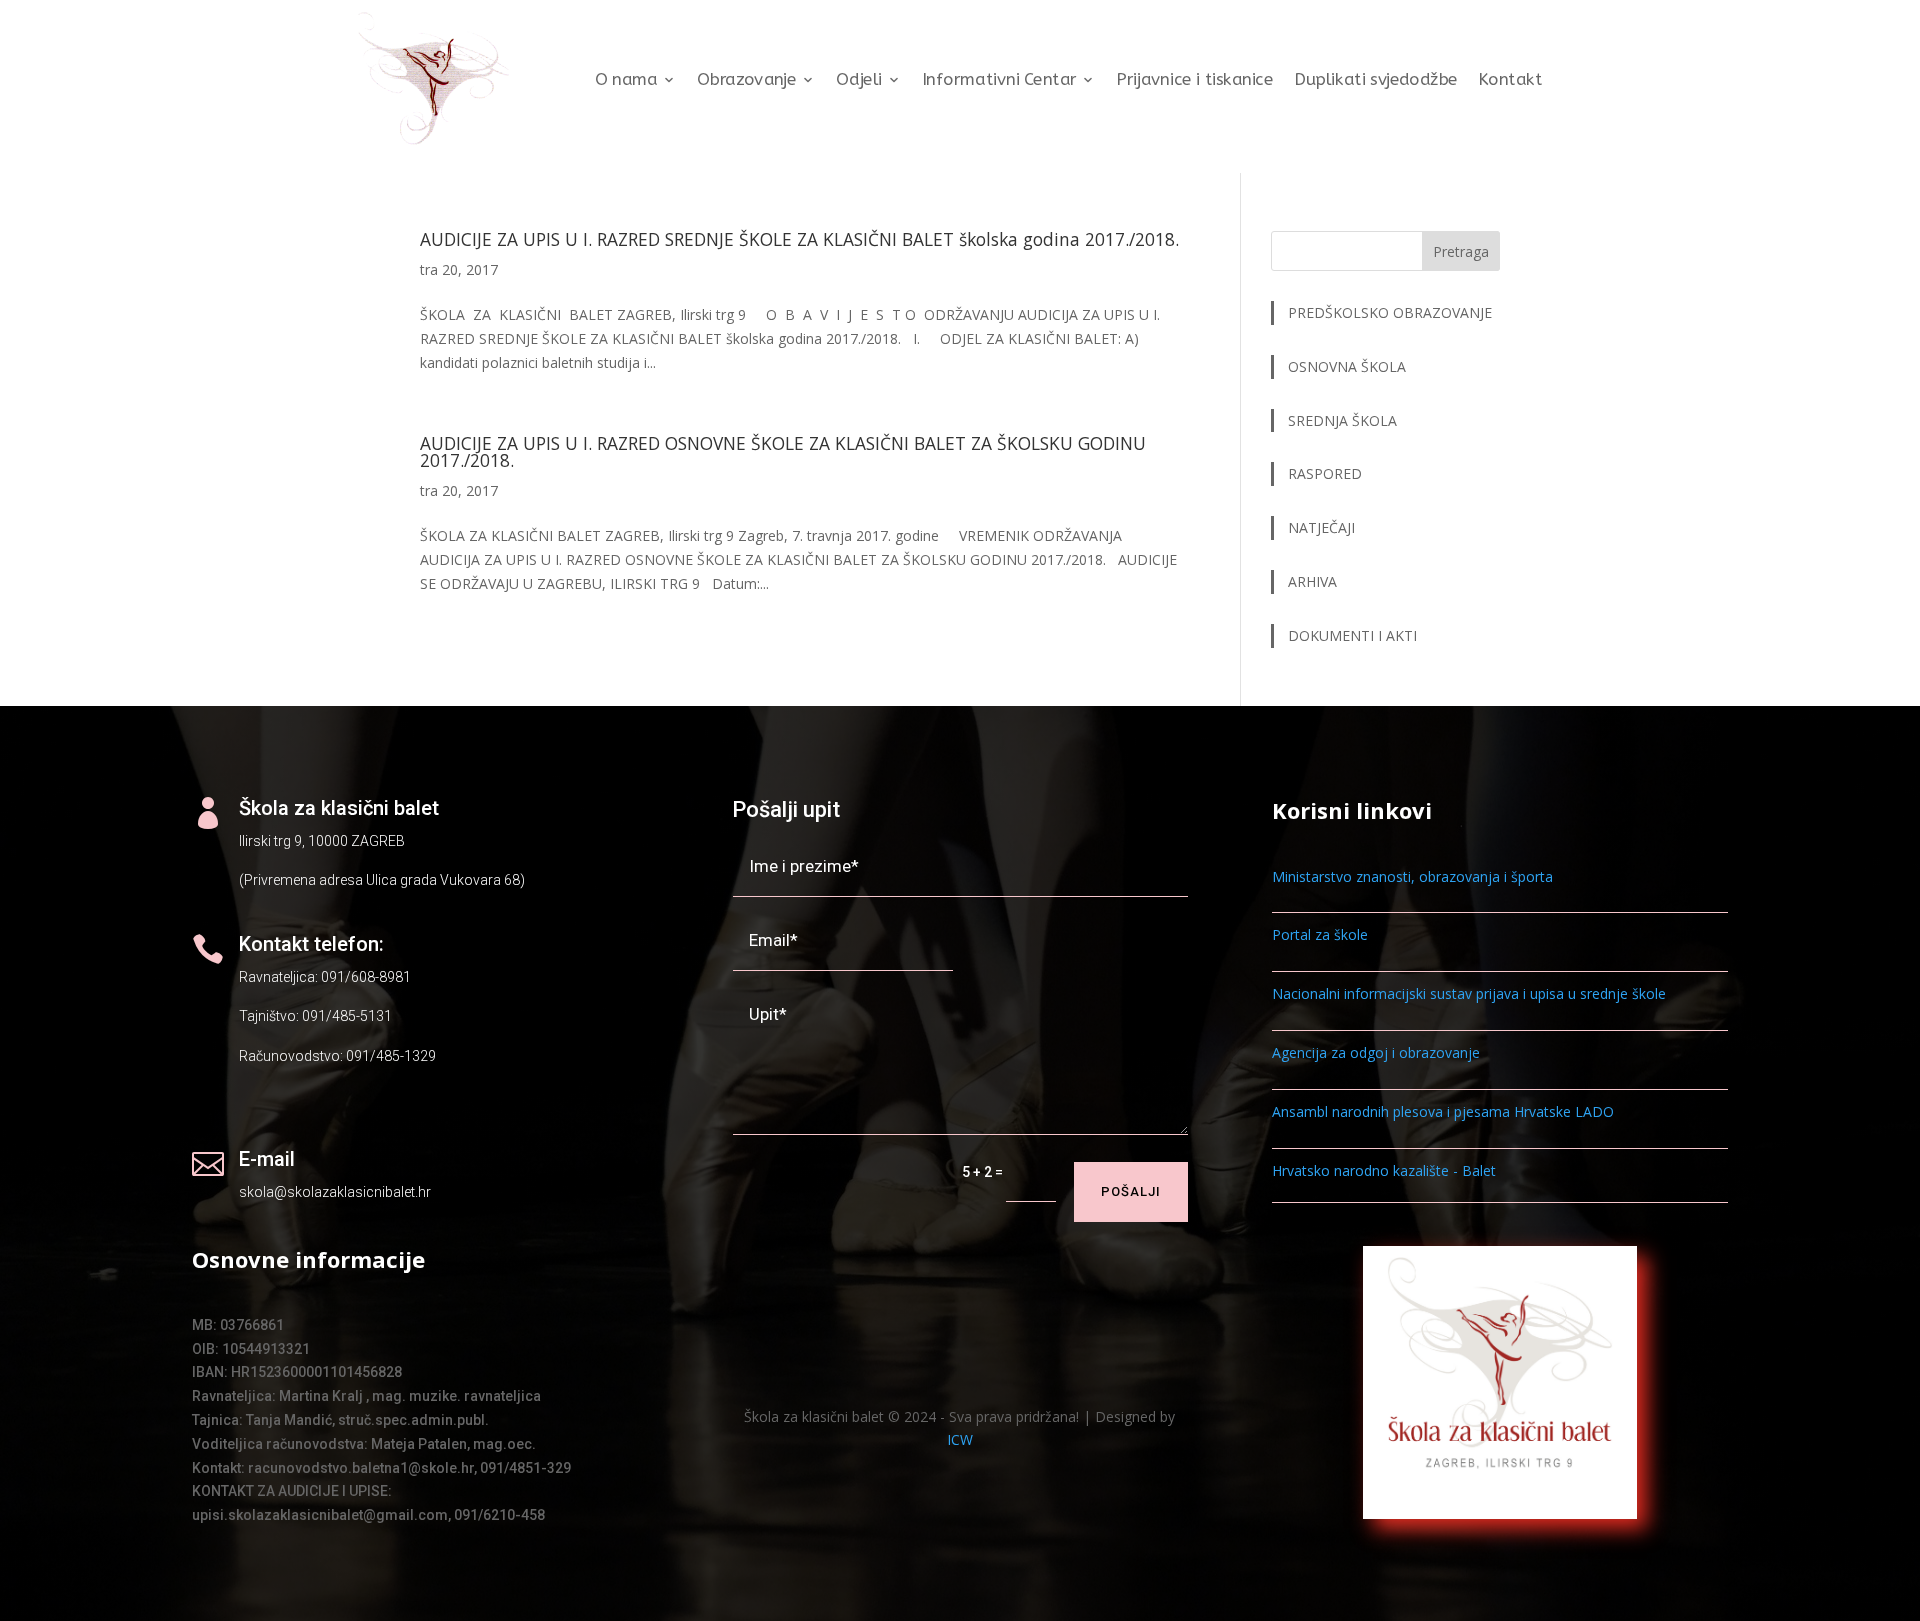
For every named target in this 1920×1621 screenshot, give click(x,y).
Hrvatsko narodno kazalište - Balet (1384, 1170)
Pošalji (1131, 1191)
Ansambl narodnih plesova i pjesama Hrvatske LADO (1443, 1111)
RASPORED (1327, 473)
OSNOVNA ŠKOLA (1347, 366)
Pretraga (1461, 251)
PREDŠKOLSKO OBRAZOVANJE (1390, 312)
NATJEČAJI (1323, 527)
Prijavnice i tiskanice (1194, 79)
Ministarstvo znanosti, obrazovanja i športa (1412, 876)
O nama (626, 79)
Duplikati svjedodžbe (1376, 79)
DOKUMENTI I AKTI (1352, 635)
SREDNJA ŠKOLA (1342, 420)
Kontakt (1510, 79)
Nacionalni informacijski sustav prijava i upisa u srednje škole (1469, 993)
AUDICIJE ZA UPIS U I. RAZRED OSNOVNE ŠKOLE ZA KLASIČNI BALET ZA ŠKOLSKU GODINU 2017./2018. (783, 451)
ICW (960, 1439)
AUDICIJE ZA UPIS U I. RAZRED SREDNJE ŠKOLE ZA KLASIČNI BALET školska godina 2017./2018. (799, 239)
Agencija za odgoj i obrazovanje (1376, 1052)
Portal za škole (1320, 934)
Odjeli (859, 79)
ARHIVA (1312, 581)
